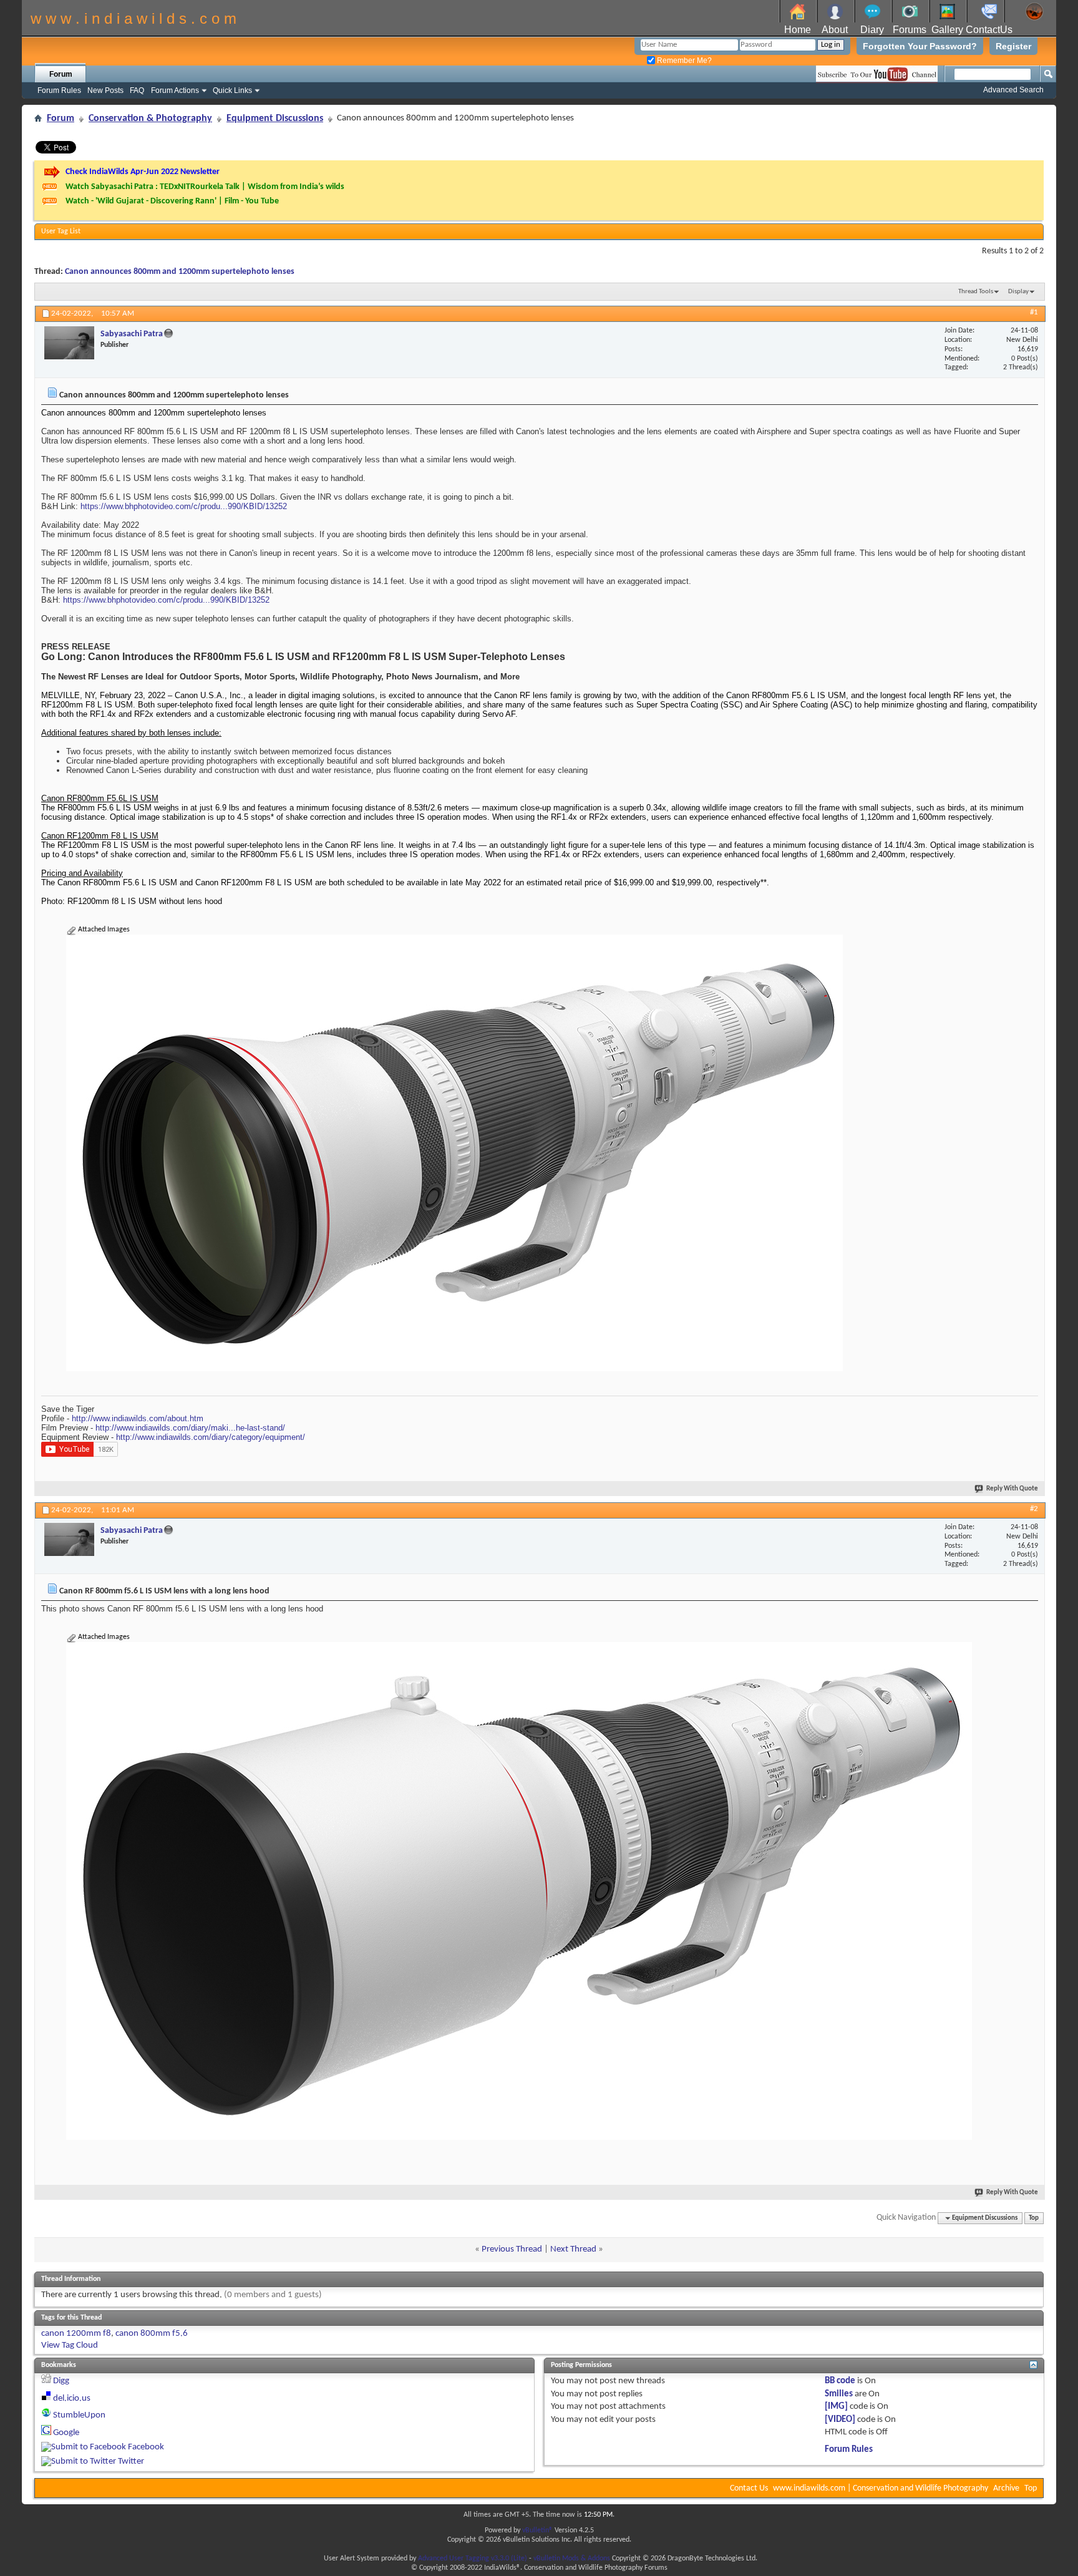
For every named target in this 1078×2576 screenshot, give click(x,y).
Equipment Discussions (275, 119)
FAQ (137, 90)
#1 (1034, 312)
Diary (872, 30)
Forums (910, 30)
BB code (840, 2381)
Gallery (947, 30)
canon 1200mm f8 (76, 2334)
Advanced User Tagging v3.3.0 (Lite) (473, 2559)
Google (66, 2433)
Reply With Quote (1012, 1489)
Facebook (146, 2447)
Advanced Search (1013, 90)
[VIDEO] (840, 2420)
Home (798, 30)
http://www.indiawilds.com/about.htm (138, 1418)
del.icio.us (72, 2399)
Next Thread (573, 2249)
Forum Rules (59, 90)
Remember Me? (683, 61)
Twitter (131, 2462)
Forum (61, 74)
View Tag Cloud (70, 2345)
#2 (1034, 1509)
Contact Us (749, 2488)
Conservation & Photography (150, 119)
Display (1018, 292)
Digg (61, 2381)
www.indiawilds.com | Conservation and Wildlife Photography (881, 2488)
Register (1013, 46)
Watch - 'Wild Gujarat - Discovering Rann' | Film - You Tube (172, 201)
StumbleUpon (79, 2415)
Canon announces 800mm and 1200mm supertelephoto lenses (180, 272)
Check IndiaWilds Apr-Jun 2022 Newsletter (143, 172)
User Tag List (61, 231)
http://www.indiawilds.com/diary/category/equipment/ (211, 1437)
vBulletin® (537, 2530)
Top (1034, 2218)
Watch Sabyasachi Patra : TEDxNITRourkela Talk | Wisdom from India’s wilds (205, 187)
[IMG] (836, 2407)
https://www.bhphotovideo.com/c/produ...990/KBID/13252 (184, 506)
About (835, 30)
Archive (1006, 2488)
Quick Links (232, 90)
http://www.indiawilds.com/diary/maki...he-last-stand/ (190, 1428)
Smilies (839, 2394)
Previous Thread (512, 2249)
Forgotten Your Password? (920, 46)
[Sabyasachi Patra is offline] (69, 343)
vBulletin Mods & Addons (572, 2559)
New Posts (105, 90)
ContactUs (989, 30)
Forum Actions (175, 90)
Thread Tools (976, 292)
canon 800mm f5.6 (152, 2334)
